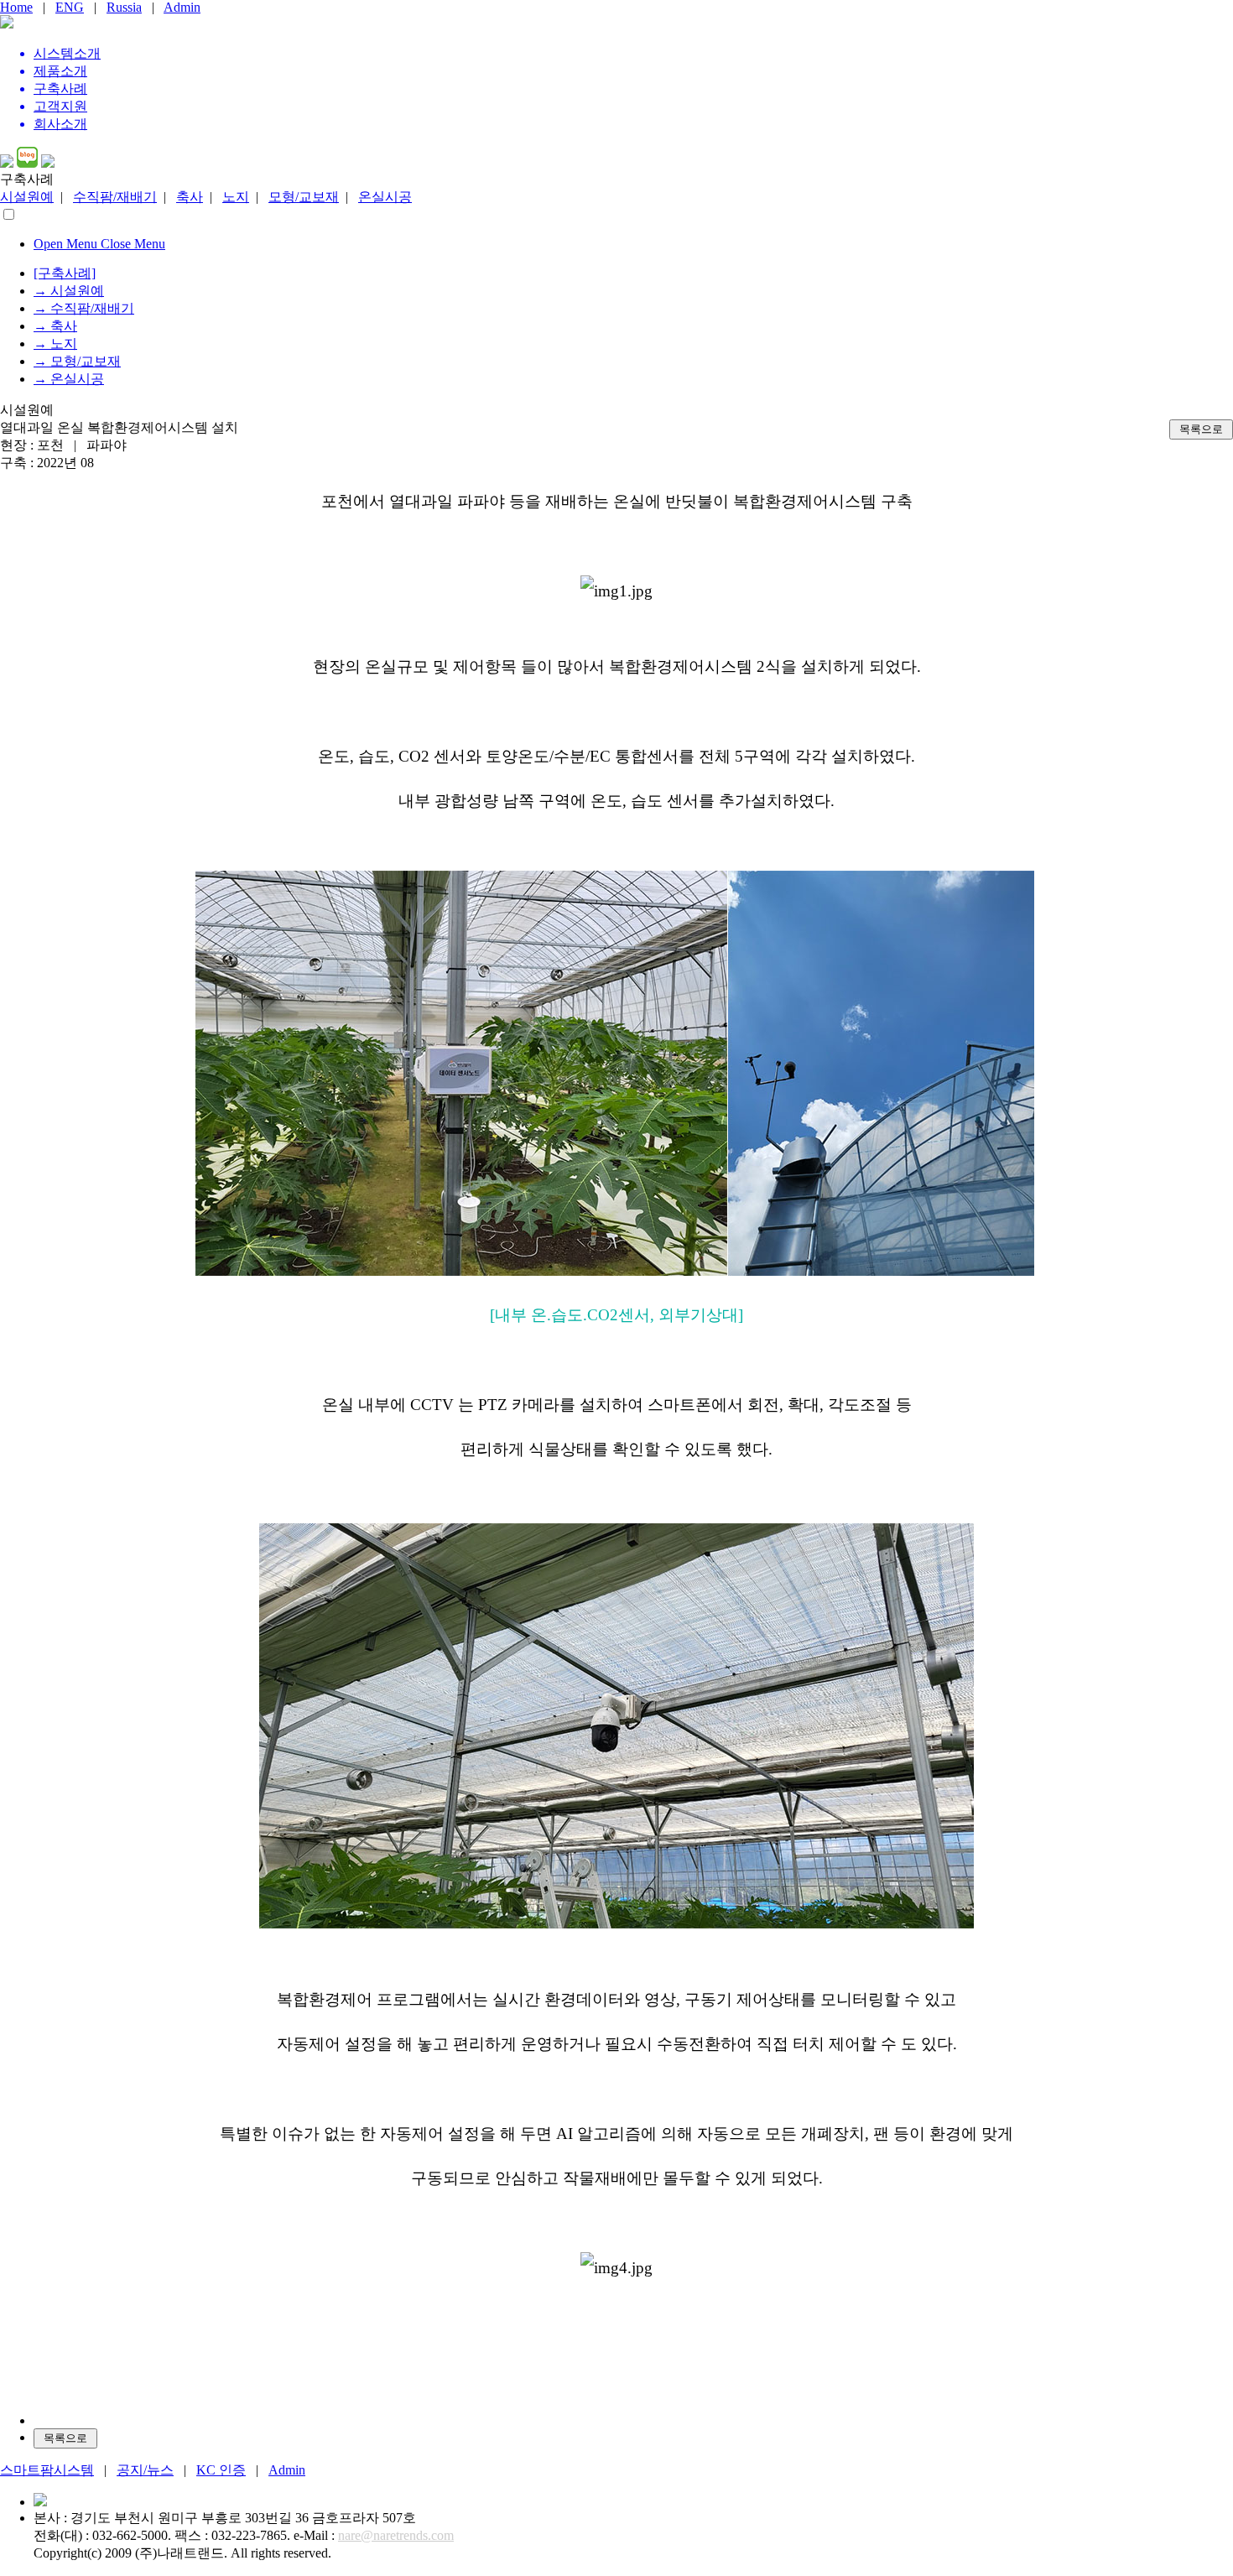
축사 (190, 197)
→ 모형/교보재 (77, 361)
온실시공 (385, 197)
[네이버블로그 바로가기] (27, 163)
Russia (124, 7)
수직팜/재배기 (115, 197)
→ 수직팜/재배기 (84, 308)
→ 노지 (55, 343)
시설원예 (27, 197)
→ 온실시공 (69, 379)
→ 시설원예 (69, 291)
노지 (236, 197)
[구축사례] (65, 273)
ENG (70, 7)
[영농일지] (48, 163)
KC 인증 (221, 2470)
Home (16, 7)
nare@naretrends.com (396, 2535)
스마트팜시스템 (47, 2470)
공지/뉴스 (145, 2470)
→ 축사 (55, 326)
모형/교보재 (304, 197)
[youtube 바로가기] (7, 163)
